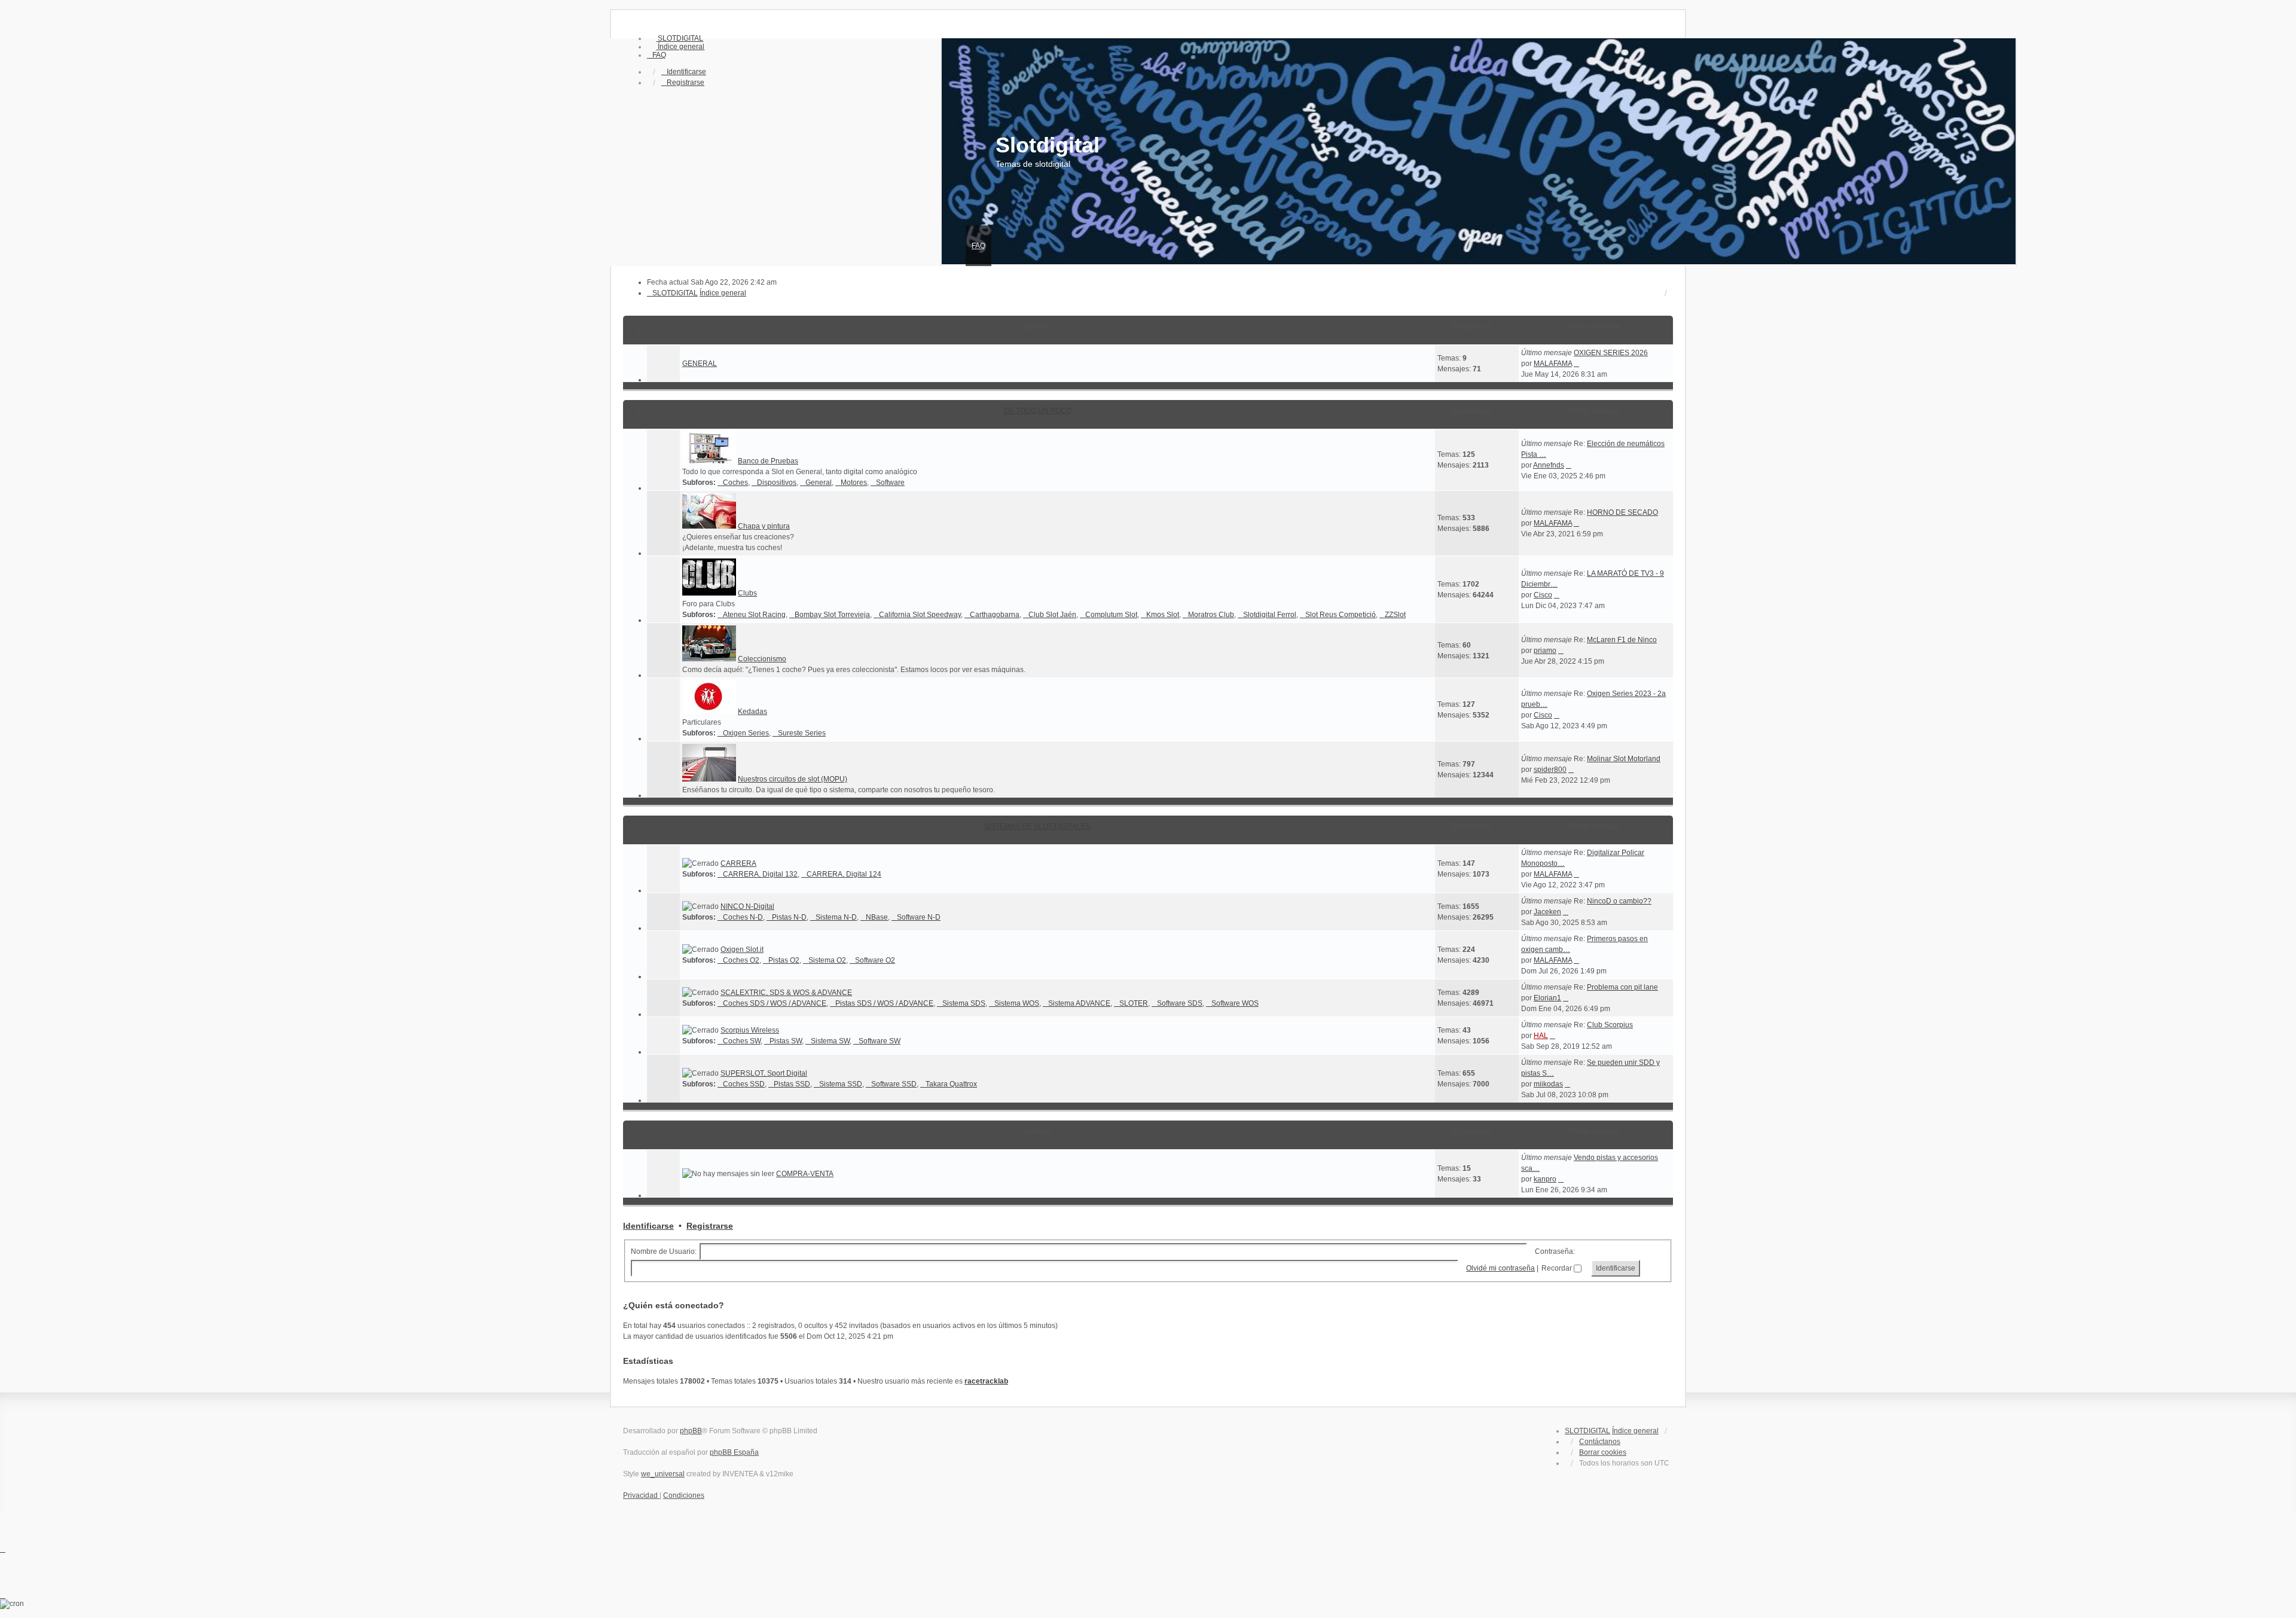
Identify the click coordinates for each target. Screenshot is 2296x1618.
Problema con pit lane (1622, 987)
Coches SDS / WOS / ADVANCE (775, 1003)
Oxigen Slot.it (742, 950)
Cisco (1543, 595)
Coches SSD (744, 1084)
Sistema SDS (964, 1003)
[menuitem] (675, 38)
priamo (1545, 651)
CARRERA (738, 863)
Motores (854, 483)
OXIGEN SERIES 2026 (1611, 353)
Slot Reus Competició (1341, 615)
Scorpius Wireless (750, 1030)
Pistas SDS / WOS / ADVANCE (884, 1003)
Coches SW (742, 1041)
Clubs (747, 593)
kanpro (1545, 1179)
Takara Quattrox (951, 1084)
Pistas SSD (792, 1084)
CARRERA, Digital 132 (760, 874)
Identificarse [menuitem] (686, 72)
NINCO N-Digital (747, 906)
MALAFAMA (1553, 364)
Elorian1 (1547, 998)
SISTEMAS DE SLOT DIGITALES (1037, 826)
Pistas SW (786, 1041)
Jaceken (1547, 912)
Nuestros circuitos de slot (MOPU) (793, 779)
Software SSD (894, 1084)
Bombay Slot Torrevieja (832, 615)
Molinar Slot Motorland (1624, 759)
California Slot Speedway (920, 615)
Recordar (1558, 1268)
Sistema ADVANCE (1079, 1003)
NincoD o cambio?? (1619, 901)
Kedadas (752, 712)
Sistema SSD (841, 1084)
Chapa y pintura (764, 526)
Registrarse (710, 1226)
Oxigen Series (746, 733)
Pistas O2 (784, 960)
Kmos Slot (1163, 615)
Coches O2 (741, 960)
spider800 (1550, 770)
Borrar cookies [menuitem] (1603, 1452)
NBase (877, 917)
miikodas (1548, 1084)
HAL (1541, 1036)
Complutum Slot (1111, 615)
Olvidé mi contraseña (1500, 1268)
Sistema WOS (1017, 1003)
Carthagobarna (995, 615)
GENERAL (700, 364)
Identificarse (648, 1226)
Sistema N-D (836, 917)
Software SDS (1180, 1003)
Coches (735, 483)
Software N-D (919, 917)
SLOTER (1134, 1003)
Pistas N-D (789, 917)
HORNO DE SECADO (1622, 512)
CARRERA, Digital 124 (844, 874)
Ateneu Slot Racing (754, 615)
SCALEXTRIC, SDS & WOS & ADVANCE (786, 993)
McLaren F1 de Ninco (1622, 640)
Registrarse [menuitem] (686, 83)
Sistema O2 (827, 960)
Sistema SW (830, 1041)
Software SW (880, 1041)
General (819, 483)
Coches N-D (743, 917)
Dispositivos (777, 483)
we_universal (663, 1474)
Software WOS (1235, 1003)
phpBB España (734, 1452)
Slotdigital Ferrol (1270, 615)
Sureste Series (802, 733)
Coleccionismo (762, 659)
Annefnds (1549, 465)
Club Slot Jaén (1052, 615)
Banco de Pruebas (768, 461)
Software (890, 483)
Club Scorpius (1610, 1025)
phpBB (691, 1431)
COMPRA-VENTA (805, 1174)
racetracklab (986, 1381)
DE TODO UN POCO (1038, 411)
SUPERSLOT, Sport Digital (764, 1073)
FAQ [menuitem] (978, 246)
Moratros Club (1211, 615)
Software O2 (875, 960)
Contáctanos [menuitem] (1600, 1442)
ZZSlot (1395, 615)
